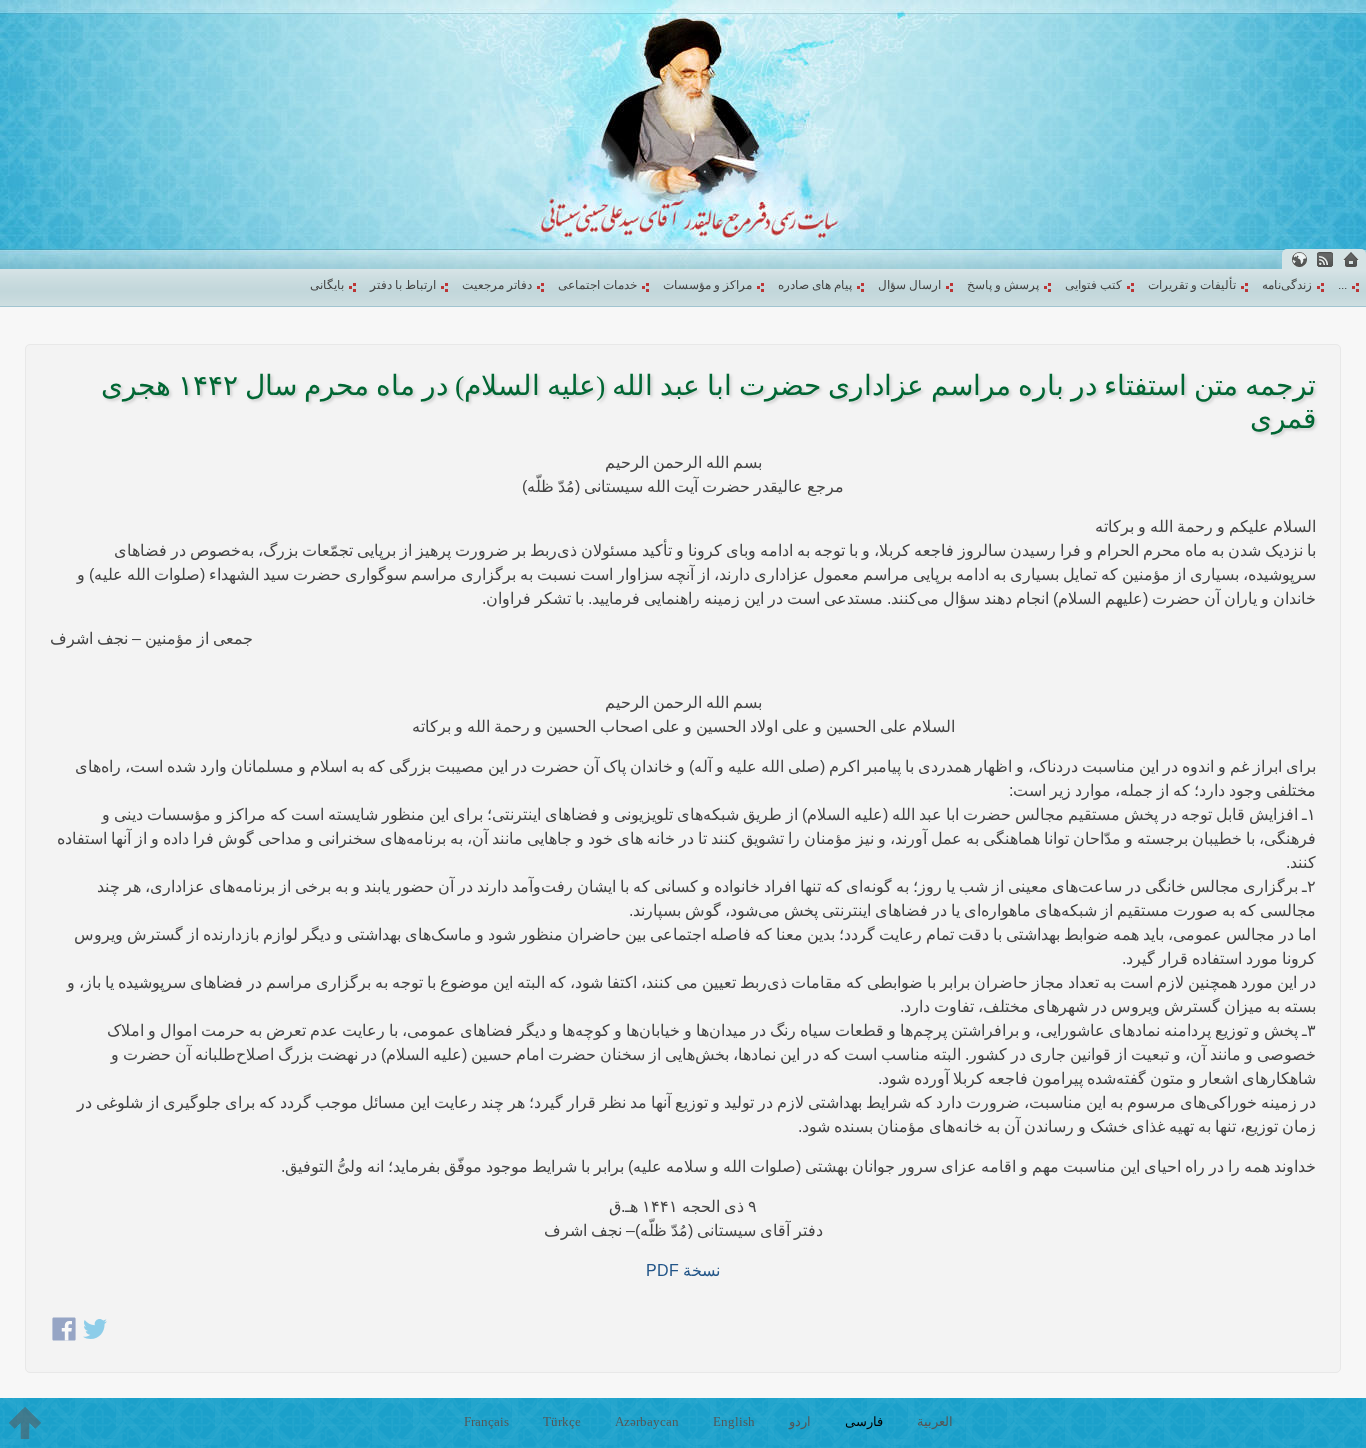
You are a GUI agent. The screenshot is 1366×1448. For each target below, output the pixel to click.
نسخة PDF (683, 1270)
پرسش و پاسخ (1003, 285)
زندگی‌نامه (1287, 285)
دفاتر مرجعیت (497, 285)
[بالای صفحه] (25, 1423)
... (1342, 285)
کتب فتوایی (1093, 285)
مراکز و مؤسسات (707, 285)
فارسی (864, 1421)
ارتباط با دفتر (403, 285)
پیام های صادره (815, 285)
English (734, 1421)
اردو (800, 1421)
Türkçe (562, 1421)
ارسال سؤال (909, 285)
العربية (935, 1421)
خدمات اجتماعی (597, 285)
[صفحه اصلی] (1351, 259)
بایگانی (327, 285)
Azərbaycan (647, 1421)
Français (486, 1421)
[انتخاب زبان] (1299, 259)
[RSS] (1325, 259)
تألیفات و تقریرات (1192, 285)
